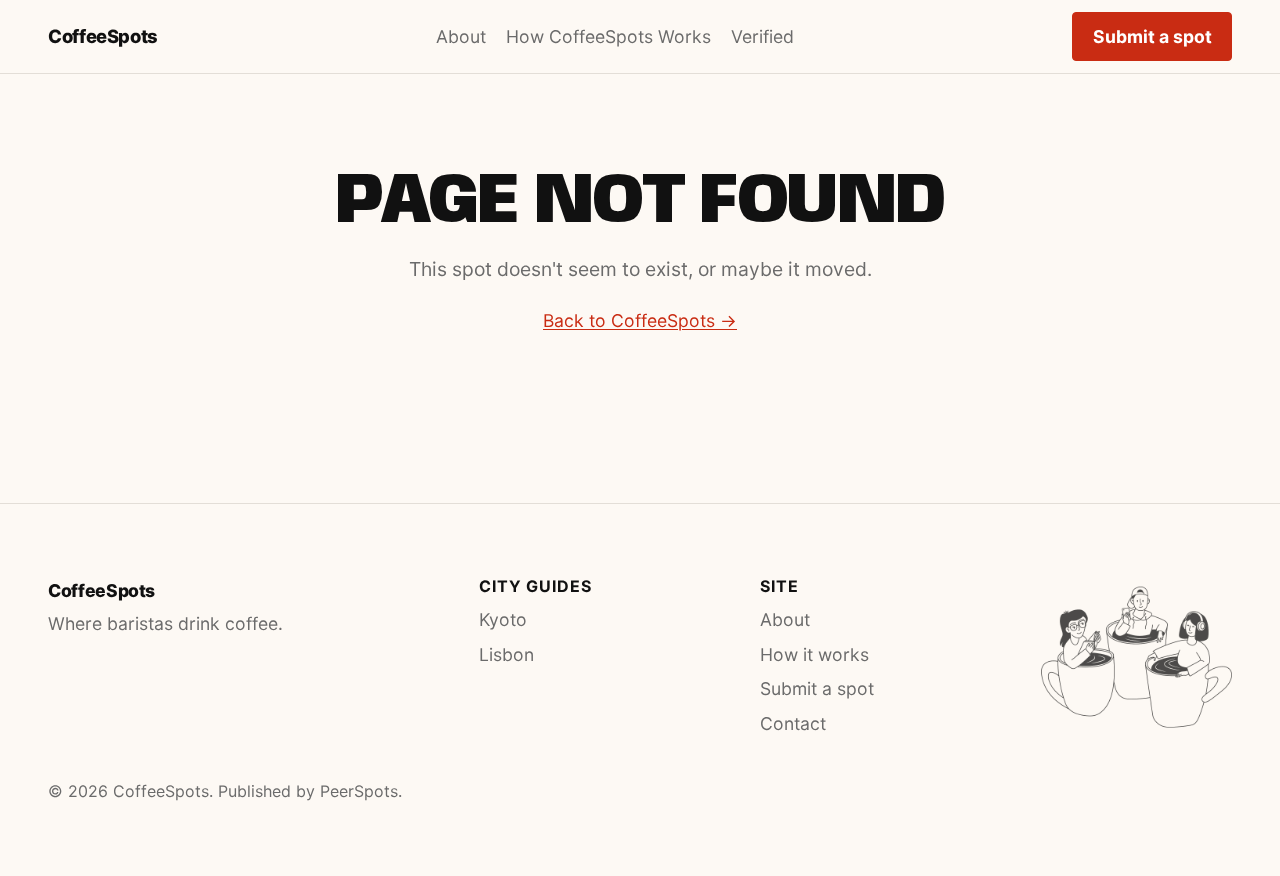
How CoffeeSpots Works (608, 36)
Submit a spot (1152, 36)
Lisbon (506, 654)
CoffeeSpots (103, 36)
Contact (793, 723)
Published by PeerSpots (308, 791)
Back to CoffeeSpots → (640, 320)
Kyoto (503, 619)
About (461, 36)
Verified (762, 36)
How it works (814, 654)
